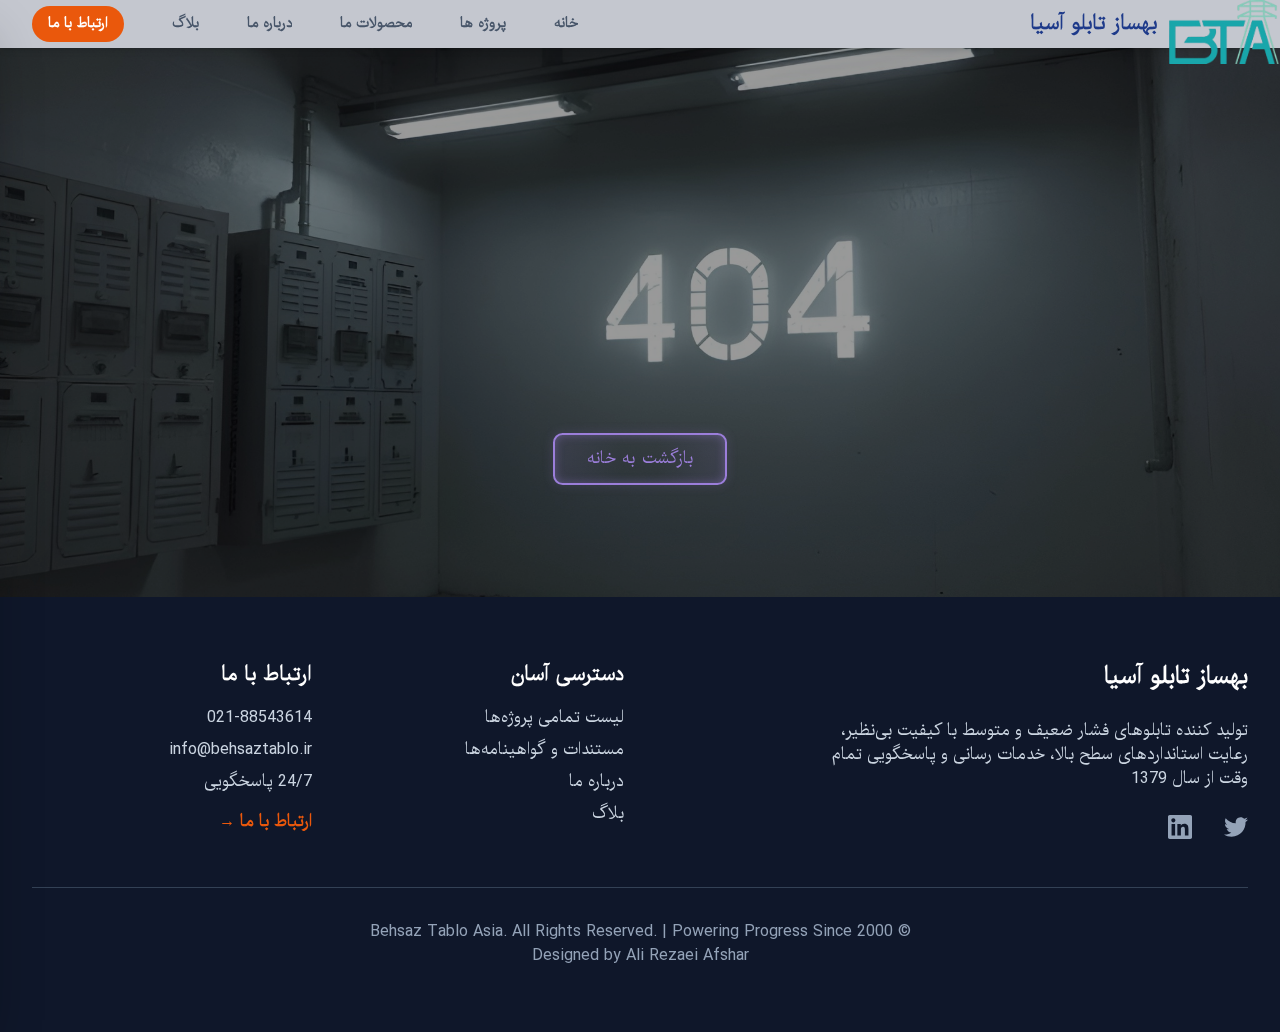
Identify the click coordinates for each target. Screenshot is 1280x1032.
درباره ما (269, 23)
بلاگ (185, 23)
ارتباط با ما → (265, 821)
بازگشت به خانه (640, 458)
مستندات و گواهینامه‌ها (544, 749)
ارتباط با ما (78, 23)
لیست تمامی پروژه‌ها (554, 717)
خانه (566, 23)
